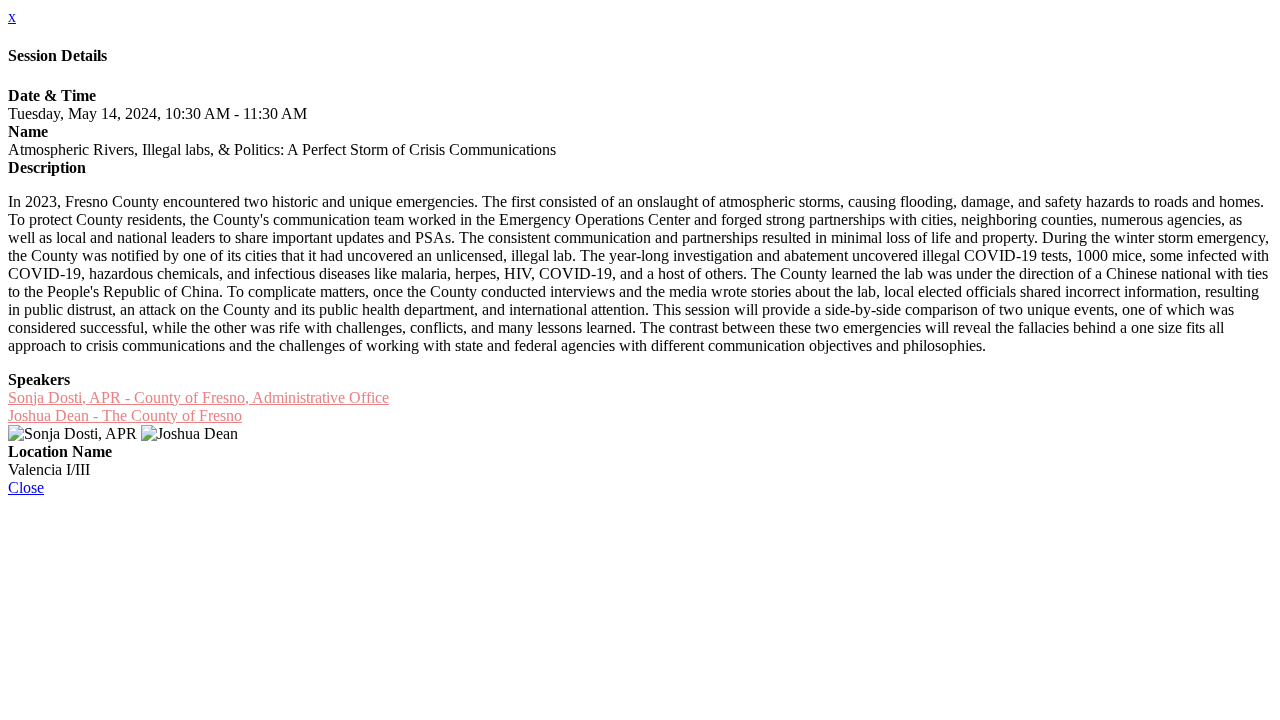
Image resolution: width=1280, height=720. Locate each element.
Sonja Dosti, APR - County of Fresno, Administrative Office (198, 397)
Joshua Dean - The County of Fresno (125, 415)
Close (26, 487)
